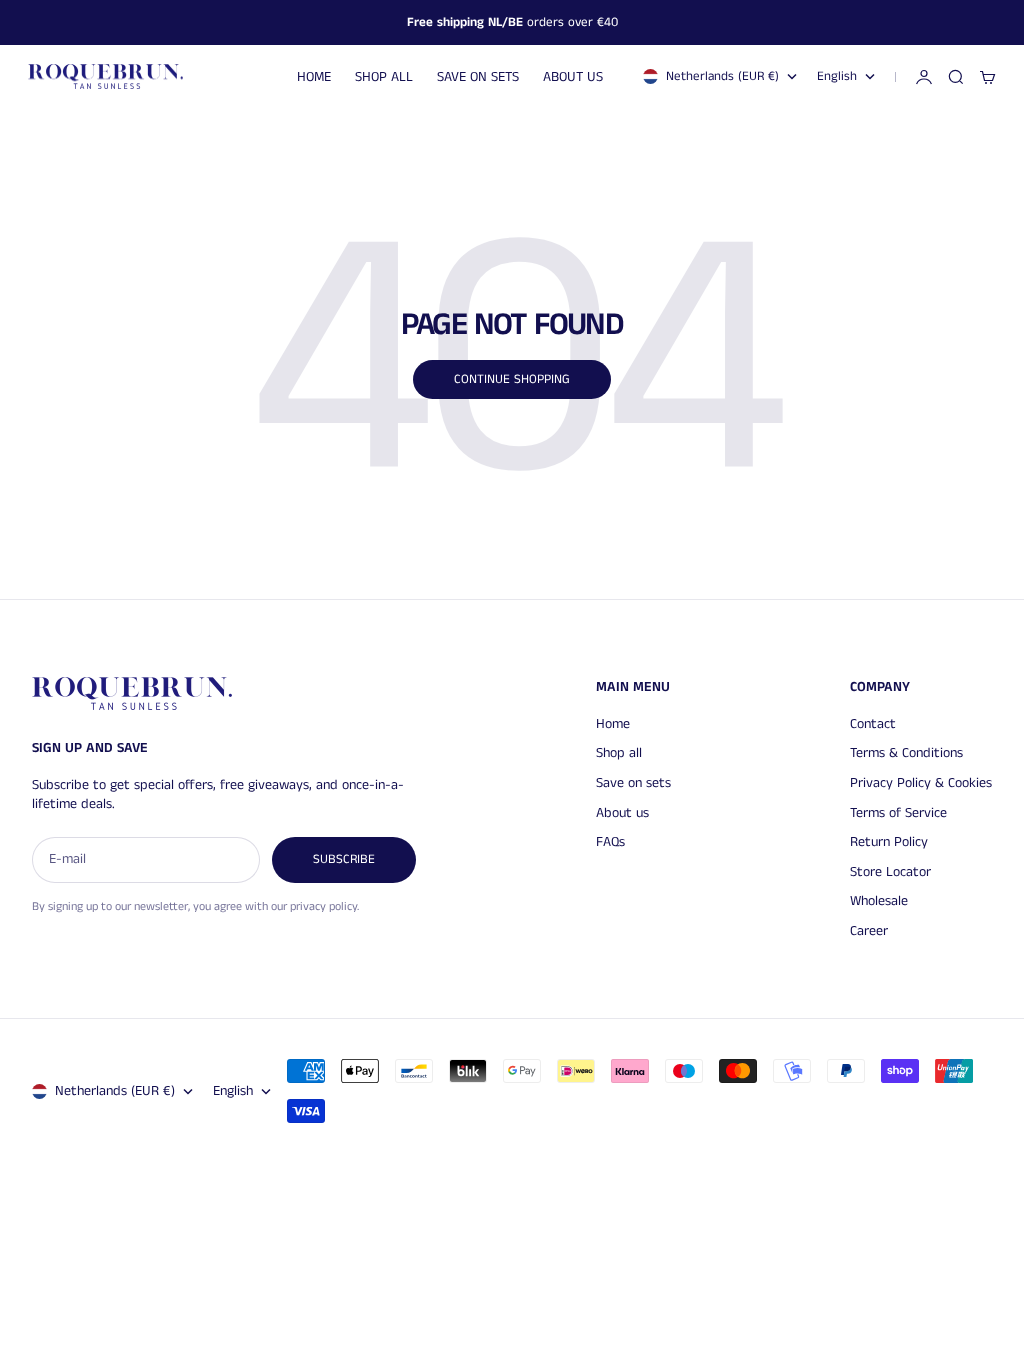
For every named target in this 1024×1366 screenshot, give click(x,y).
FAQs (610, 842)
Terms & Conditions (906, 753)
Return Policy (889, 842)
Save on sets (633, 783)
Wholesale (879, 901)
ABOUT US (573, 77)
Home (613, 724)
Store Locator (890, 872)
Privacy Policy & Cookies (921, 783)
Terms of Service (898, 813)
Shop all (619, 753)
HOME (314, 77)
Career (869, 931)
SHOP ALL (384, 77)
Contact (873, 724)
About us (622, 813)
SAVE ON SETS (478, 77)
